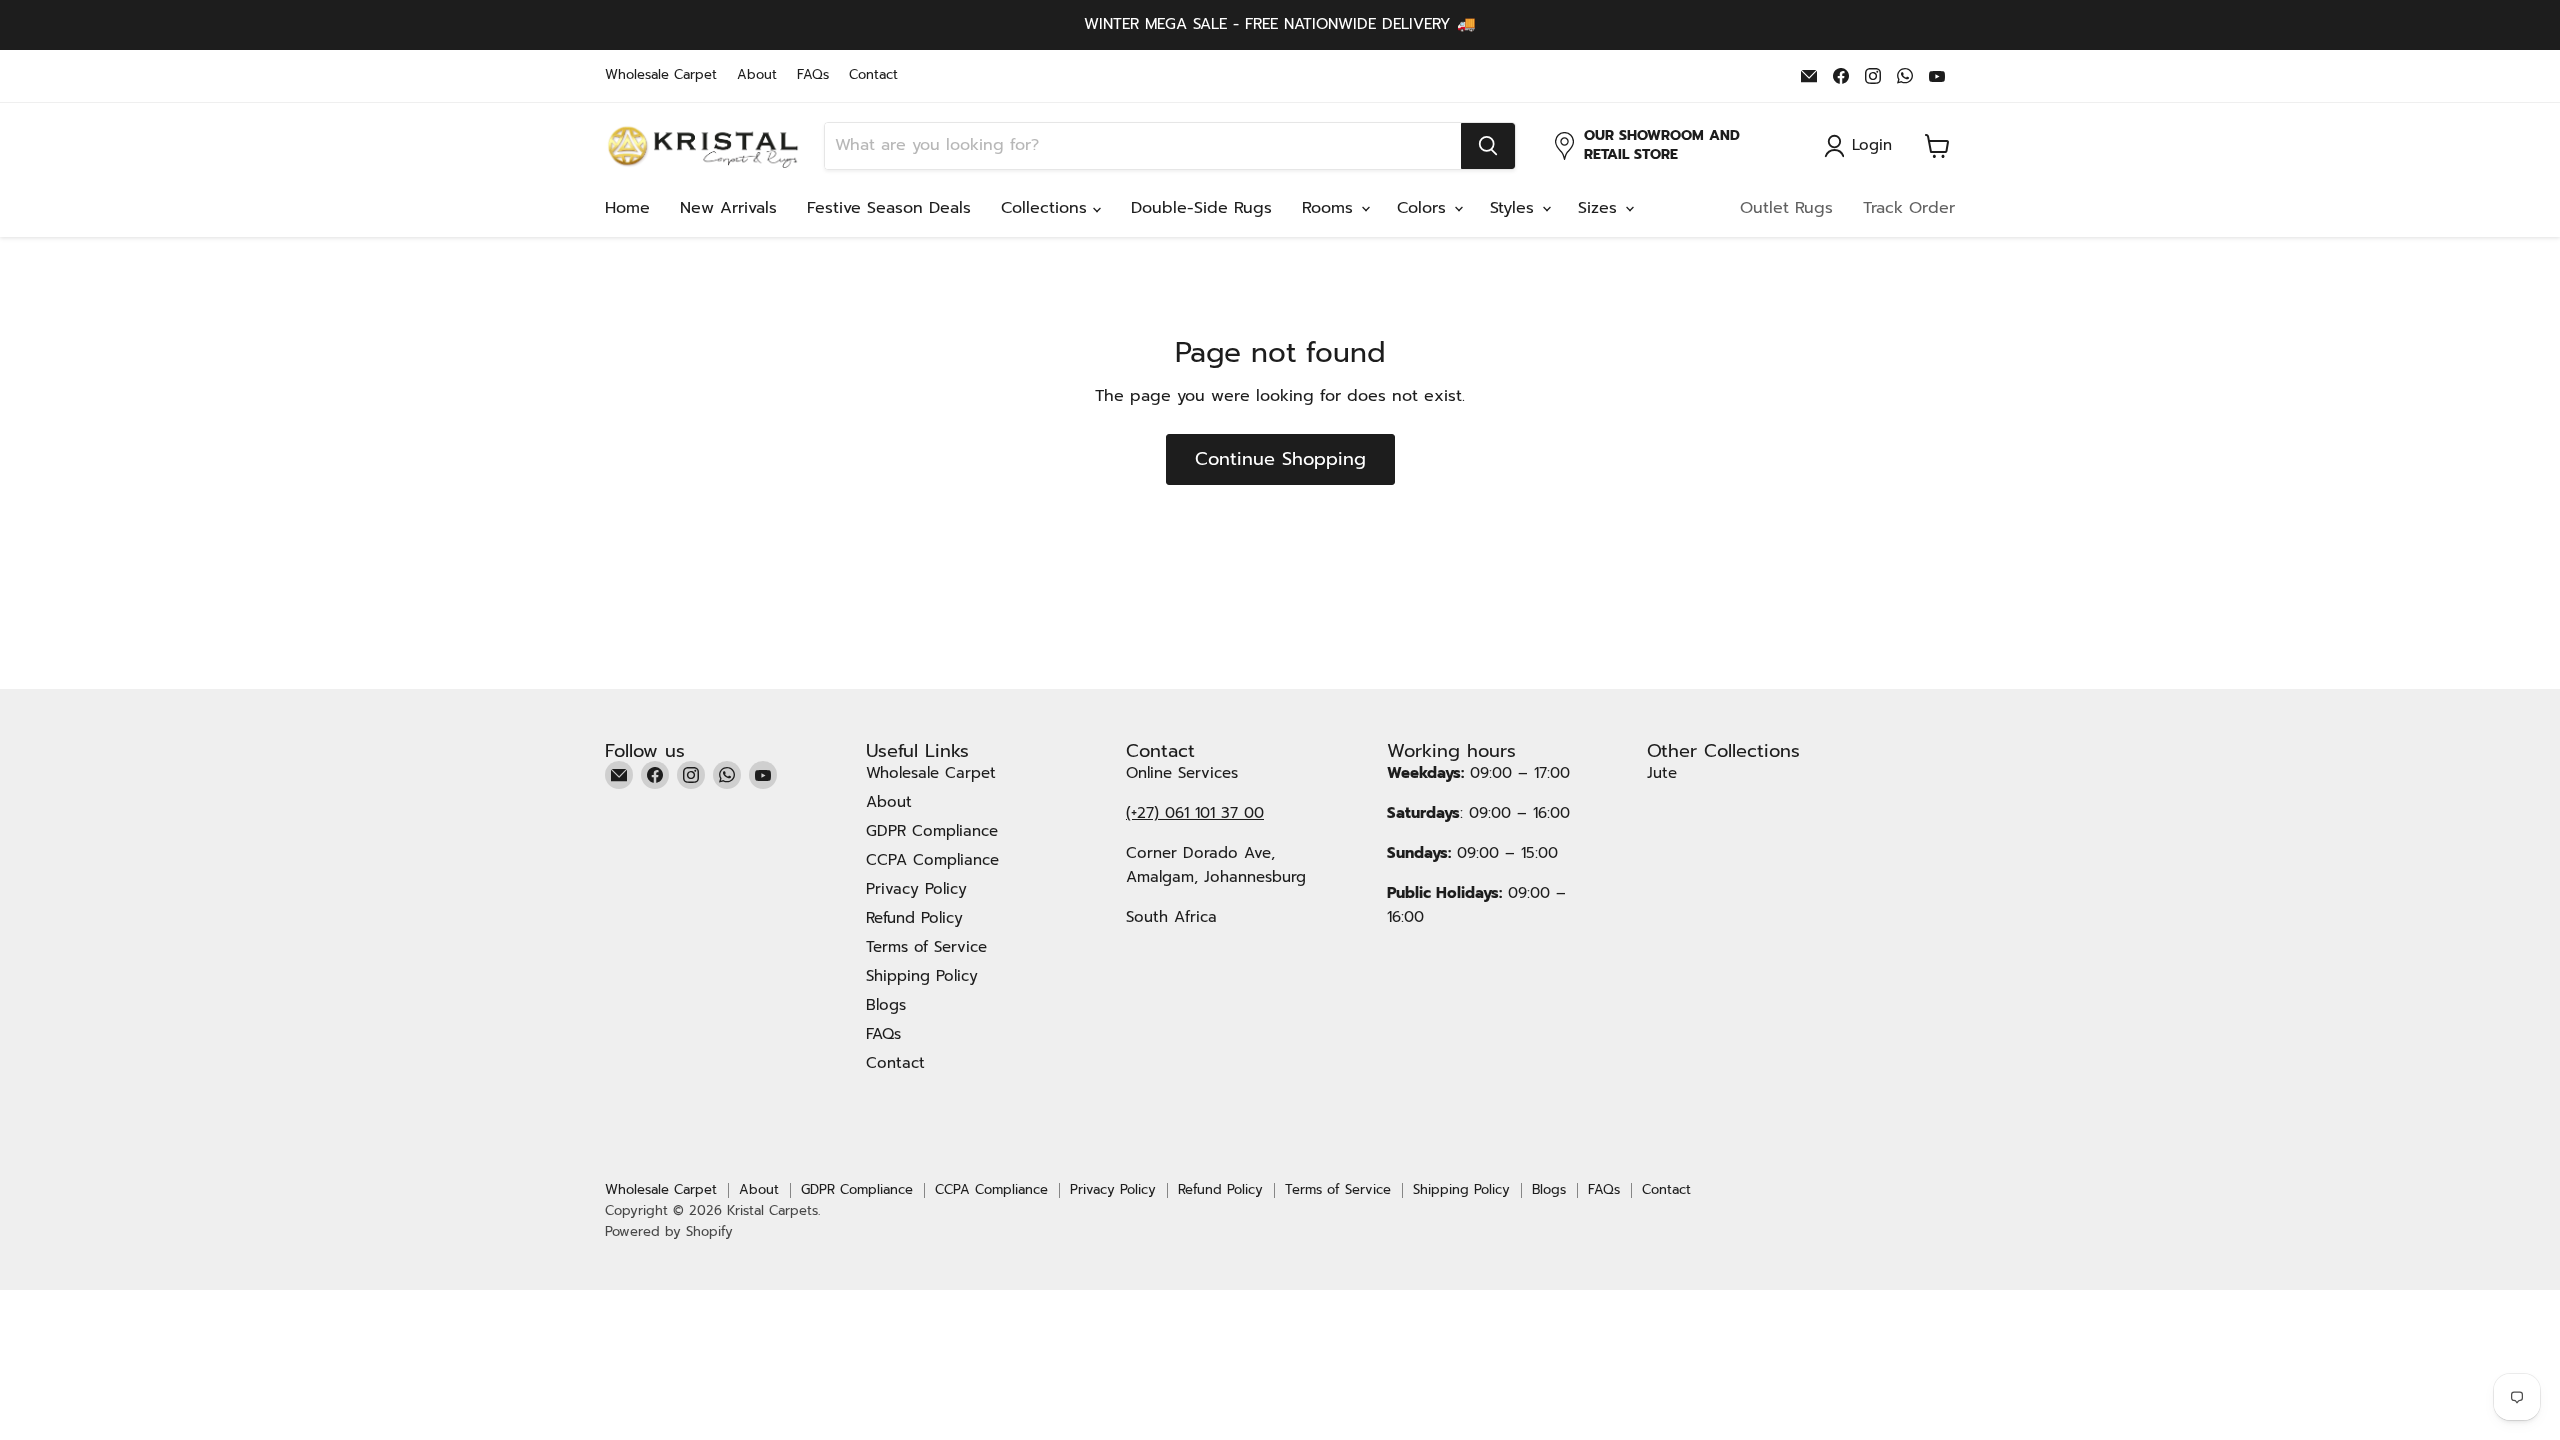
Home (627, 208)
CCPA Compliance (932, 860)
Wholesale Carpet (661, 75)
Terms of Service (926, 947)
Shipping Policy (922, 976)
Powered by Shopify (669, 1231)
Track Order (1909, 208)
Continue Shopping (1280, 459)
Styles (1515, 208)
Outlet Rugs (1786, 208)
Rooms (1330, 208)
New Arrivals (728, 208)
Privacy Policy (916, 889)
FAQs (813, 75)
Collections (1047, 208)
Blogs (886, 1005)
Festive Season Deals (889, 208)
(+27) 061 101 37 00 (1195, 813)
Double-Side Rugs (1201, 208)
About (757, 75)
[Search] (1488, 146)
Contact (873, 75)
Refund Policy (914, 918)
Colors (1424, 208)
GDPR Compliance (932, 831)
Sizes (1600, 208)
